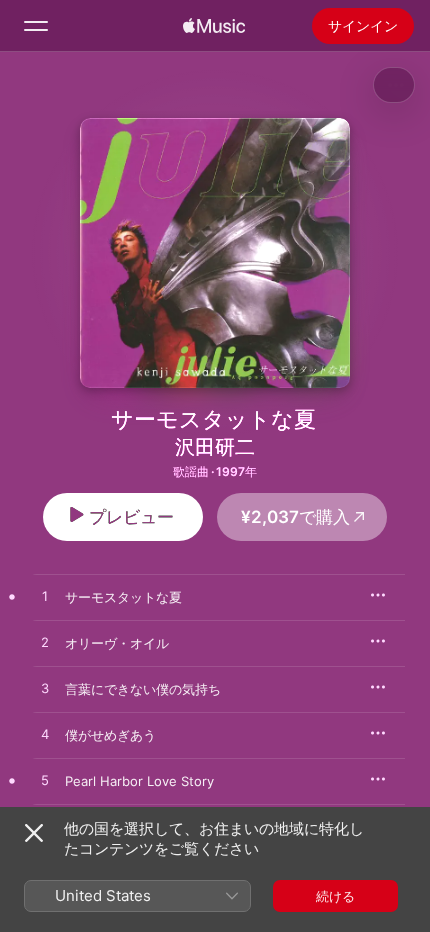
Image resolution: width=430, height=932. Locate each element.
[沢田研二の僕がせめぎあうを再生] (45, 735)
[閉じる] (34, 833)
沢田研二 (215, 447)
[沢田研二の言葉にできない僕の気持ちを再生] (45, 689)
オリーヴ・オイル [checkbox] (117, 643)
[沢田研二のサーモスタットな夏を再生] (45, 597)
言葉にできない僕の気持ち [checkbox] (143, 689)
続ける (335, 896)
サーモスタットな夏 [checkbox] (123, 597)
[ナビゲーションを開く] (36, 26)
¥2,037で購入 (295, 517)
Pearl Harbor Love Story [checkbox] (139, 781)
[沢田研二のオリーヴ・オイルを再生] (45, 643)
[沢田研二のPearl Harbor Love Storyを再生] (45, 781)
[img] (214, 26)
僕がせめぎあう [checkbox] (110, 735)
